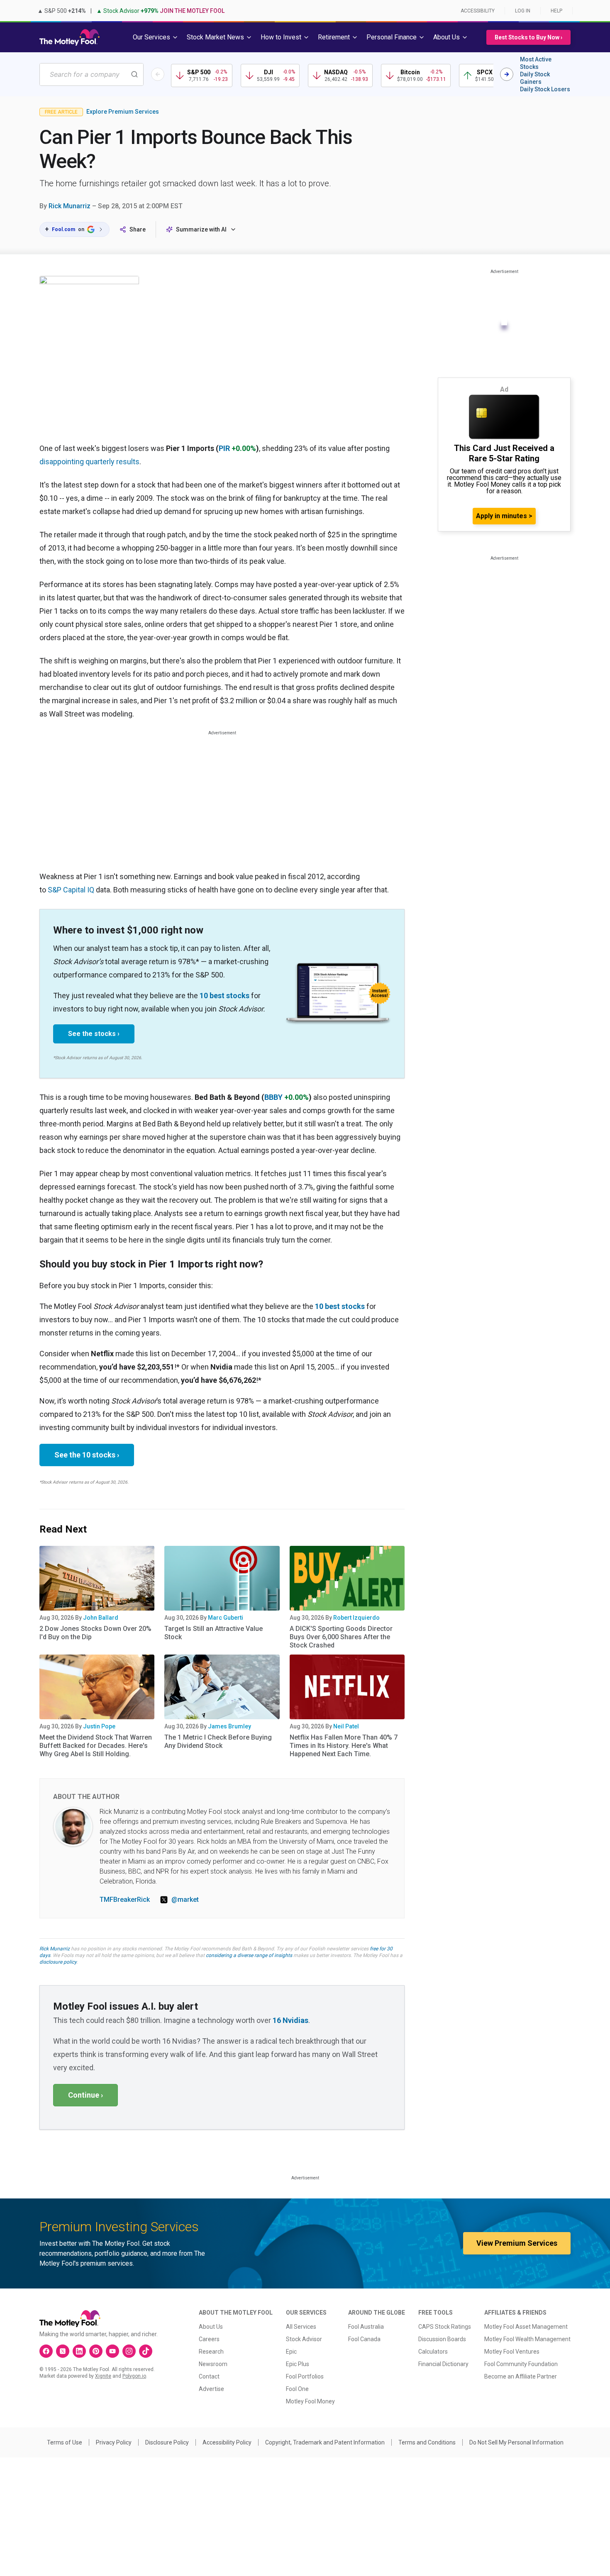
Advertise (211, 2389)
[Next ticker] (507, 74)
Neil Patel (346, 1726)
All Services (301, 2327)
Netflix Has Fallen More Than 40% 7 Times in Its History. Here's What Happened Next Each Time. (344, 1746)
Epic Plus (298, 2364)
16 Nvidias (290, 2020)
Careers (209, 2339)
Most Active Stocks (536, 63)
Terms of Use (65, 2442)
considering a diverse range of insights (249, 1955)
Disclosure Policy (167, 2442)
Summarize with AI (201, 229)
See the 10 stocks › (87, 1455)
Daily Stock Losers (545, 89)
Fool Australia (366, 2327)
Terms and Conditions (427, 2442)
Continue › (85, 2095)
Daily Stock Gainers (535, 78)
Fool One (297, 2389)
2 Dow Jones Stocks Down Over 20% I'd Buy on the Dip (95, 1633)
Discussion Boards (442, 2339)
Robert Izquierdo (356, 1618)
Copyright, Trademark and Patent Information (325, 2442)
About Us (211, 2327)
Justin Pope (99, 1726)
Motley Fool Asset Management (526, 2327)
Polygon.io (134, 2376)
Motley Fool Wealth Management (527, 2339)
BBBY (273, 1097)
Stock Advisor (304, 2339)
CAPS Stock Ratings (445, 2327)
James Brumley (229, 1726)
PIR (224, 448)
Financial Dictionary (443, 2364)
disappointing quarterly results (89, 462)
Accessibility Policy (227, 2442)
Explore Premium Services (123, 112)
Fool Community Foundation (521, 2364)
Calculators (433, 2352)
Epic (291, 2352)
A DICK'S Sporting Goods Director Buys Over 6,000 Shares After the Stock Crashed (341, 1637)
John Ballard (101, 1618)
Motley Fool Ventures (512, 2352)
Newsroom (213, 2364)
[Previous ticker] (158, 74)
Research (211, 2352)
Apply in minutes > (504, 516)
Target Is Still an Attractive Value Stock (213, 1633)
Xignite (103, 2376)
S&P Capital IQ (71, 890)
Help (556, 11)
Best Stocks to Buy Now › (528, 37)
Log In (523, 11)
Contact (209, 2376)
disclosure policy (58, 1962)
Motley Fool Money (310, 2401)
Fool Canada (364, 2339)
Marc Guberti (226, 1618)
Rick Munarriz (70, 206)
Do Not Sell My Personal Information (516, 2442)
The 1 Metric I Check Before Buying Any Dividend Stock (218, 1741)
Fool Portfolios (305, 2376)
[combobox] (91, 74)
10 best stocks (224, 996)
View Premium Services (517, 2243)
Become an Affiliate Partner (521, 2376)
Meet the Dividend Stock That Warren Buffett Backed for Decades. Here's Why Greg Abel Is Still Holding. (96, 1746)
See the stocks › (94, 1034)
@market (185, 1900)
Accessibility (478, 11)
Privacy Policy (114, 2442)
